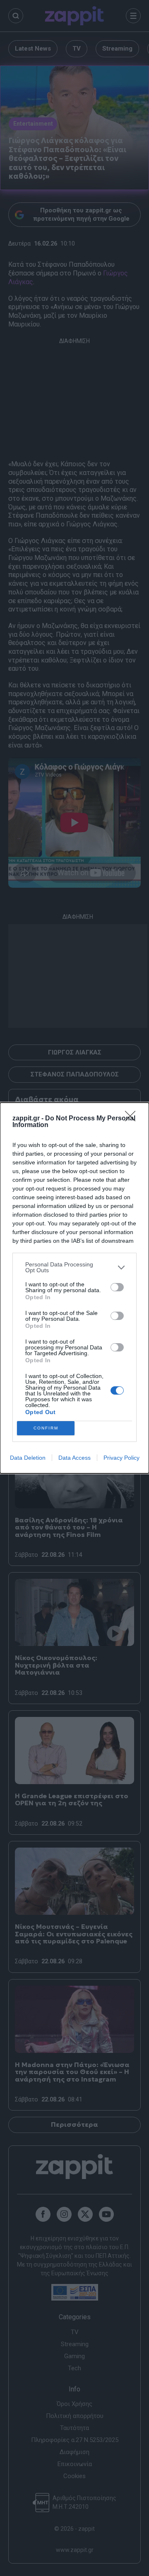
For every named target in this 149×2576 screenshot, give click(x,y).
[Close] (133, 1119)
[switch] (117, 1287)
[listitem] (74, 1267)
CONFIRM (46, 1428)
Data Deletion (28, 1458)
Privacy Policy (121, 1458)
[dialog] (74, 1288)
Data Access (74, 1458)
